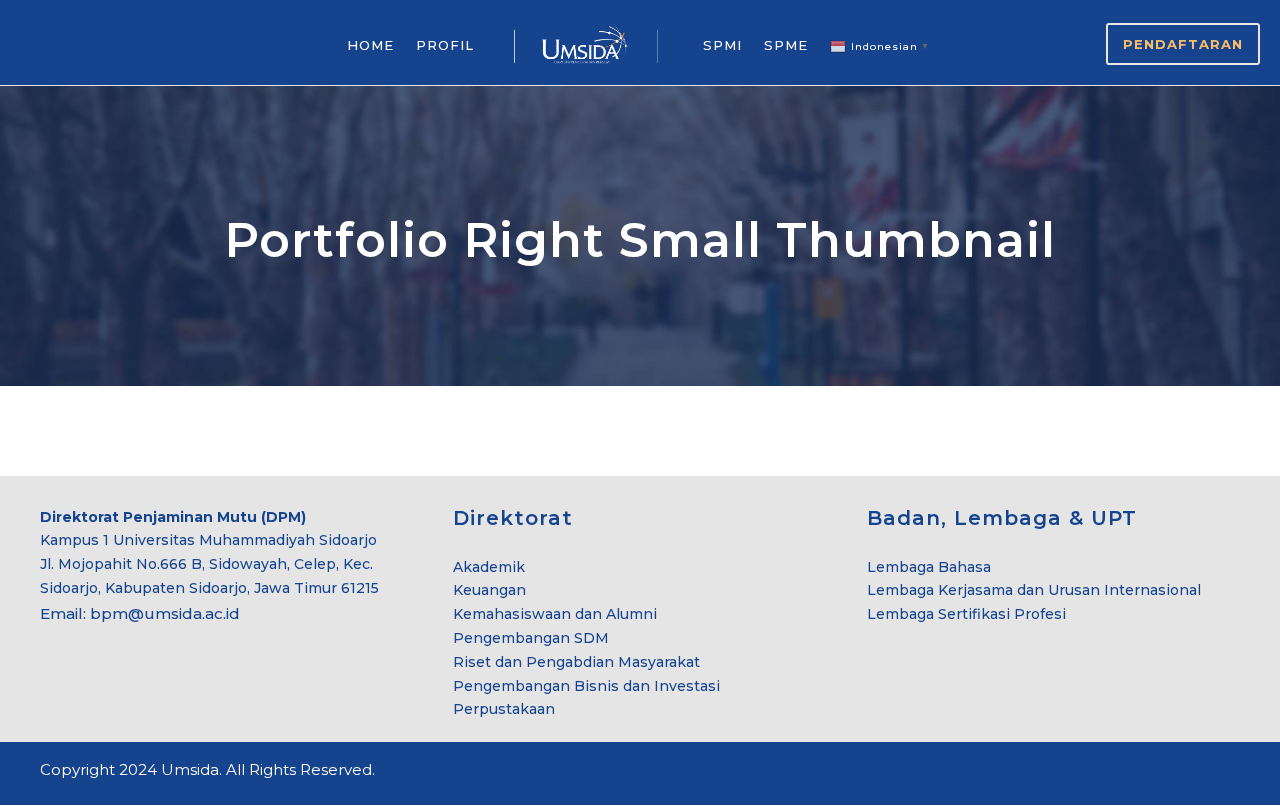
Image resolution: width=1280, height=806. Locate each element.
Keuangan (489, 590)
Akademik (489, 567)
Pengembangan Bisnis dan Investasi (586, 686)
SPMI (722, 45)
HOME (370, 45)
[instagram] (1232, 773)
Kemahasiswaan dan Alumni (555, 614)
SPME (786, 45)
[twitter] (1197, 773)
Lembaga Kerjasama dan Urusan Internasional (1034, 590)
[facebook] (1162, 773)
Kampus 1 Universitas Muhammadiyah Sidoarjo (208, 540)
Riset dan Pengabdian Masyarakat (576, 662)
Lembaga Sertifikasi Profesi (966, 614)
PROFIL (445, 45)
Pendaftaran (1183, 44)
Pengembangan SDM (531, 638)
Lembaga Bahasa (929, 567)
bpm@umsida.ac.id (165, 613)
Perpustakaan (504, 709)
